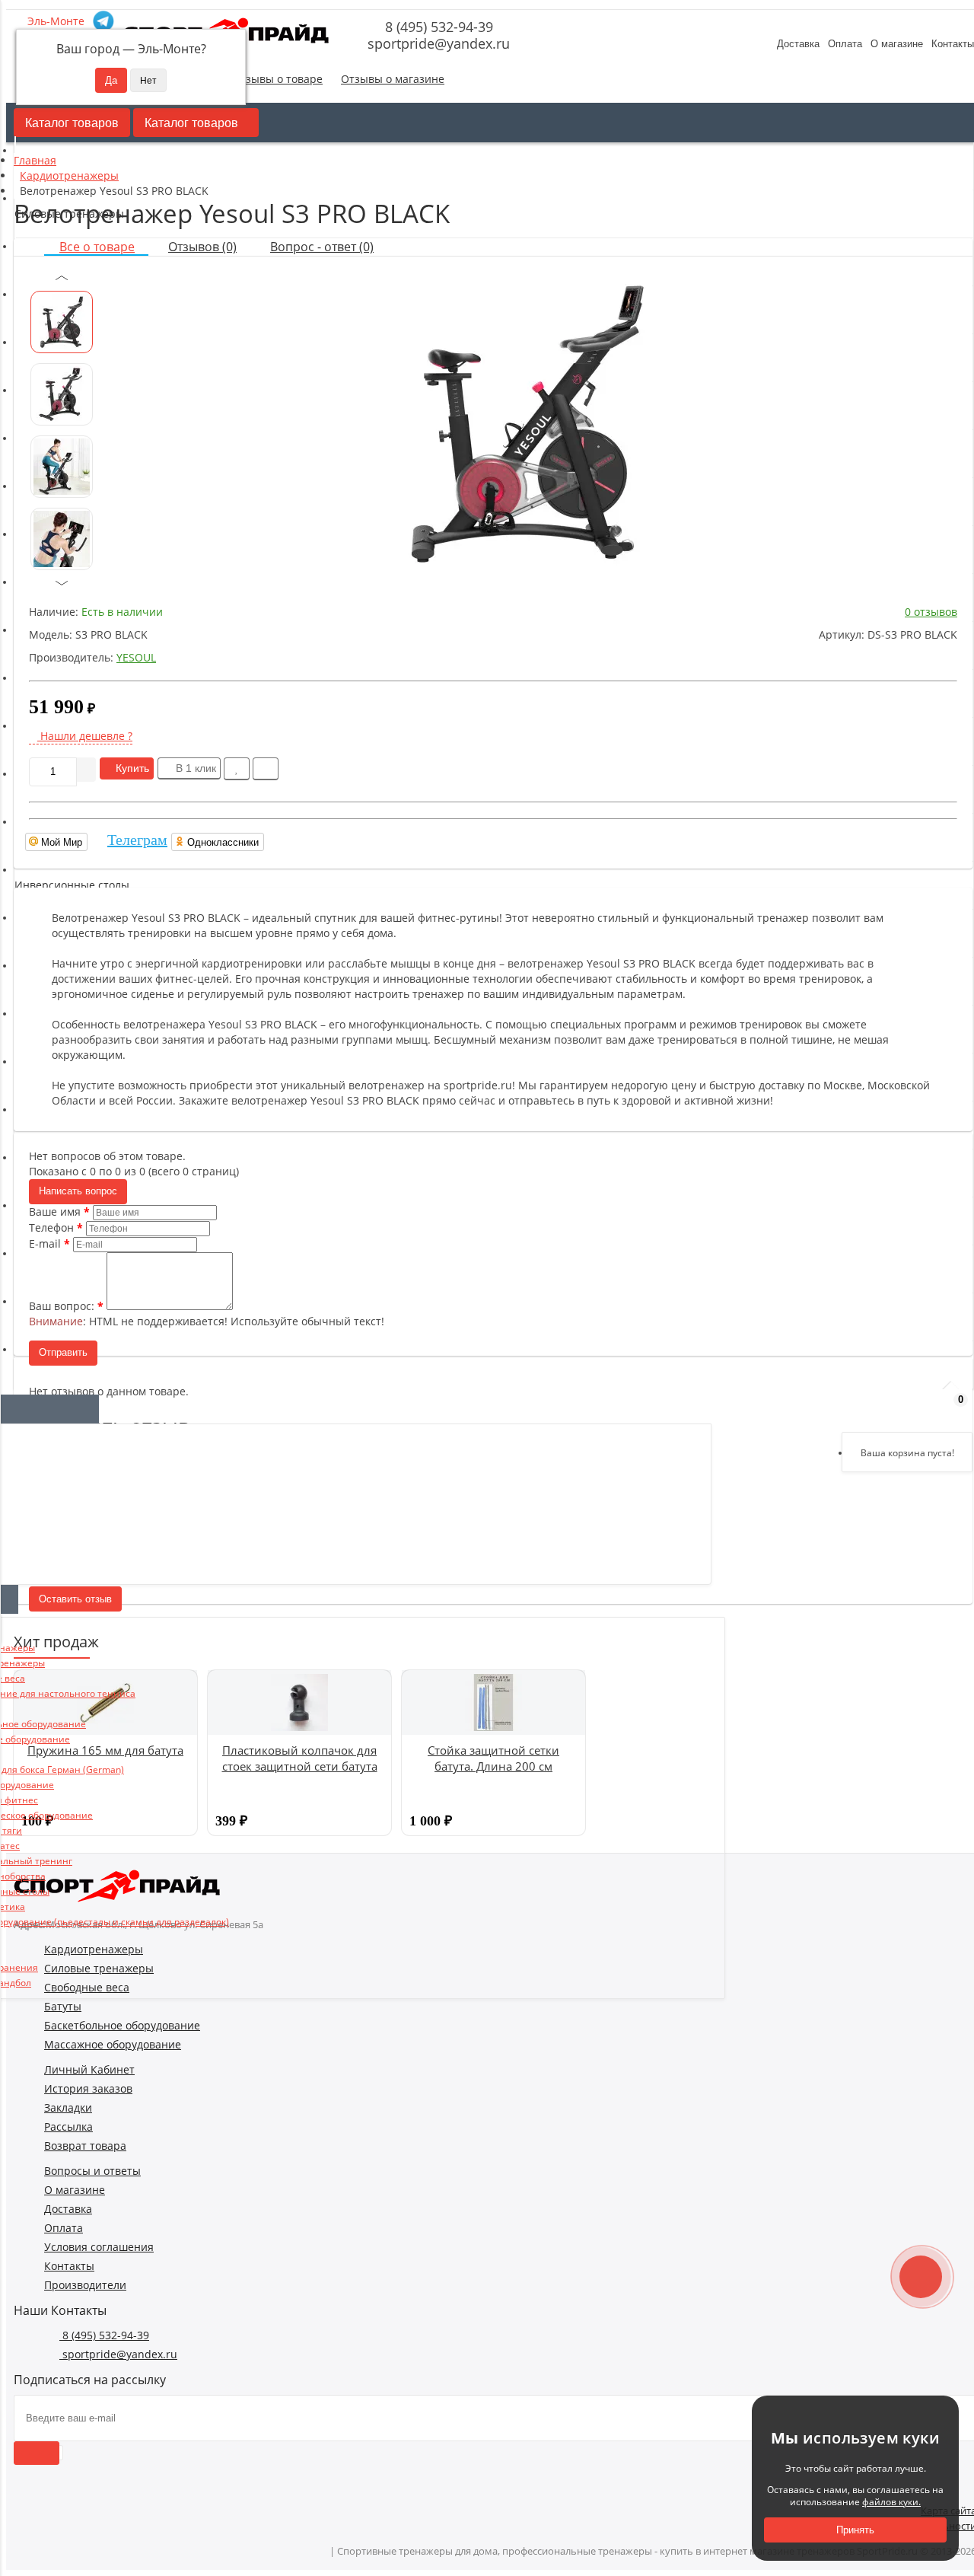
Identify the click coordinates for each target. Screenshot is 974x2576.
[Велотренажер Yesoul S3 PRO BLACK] (527, 424)
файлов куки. (891, 2502)
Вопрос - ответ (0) (322, 247)
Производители (85, 2285)
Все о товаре (97, 247)
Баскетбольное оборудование (122, 2025)
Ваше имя (55, 1211)
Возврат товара (85, 2146)
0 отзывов (931, 612)
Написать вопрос (78, 1191)
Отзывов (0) (202, 247)
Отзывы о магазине (393, 79)
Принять (855, 2530)
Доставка (798, 44)
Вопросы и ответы (92, 2171)
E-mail (45, 1243)
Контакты (69, 2266)
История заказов (88, 2088)
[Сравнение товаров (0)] (874, 1407)
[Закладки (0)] (913, 1407)
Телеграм (137, 840)
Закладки (68, 2107)
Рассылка (68, 2126)
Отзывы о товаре (277, 79)
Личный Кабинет (89, 2069)
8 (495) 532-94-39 (437, 27)
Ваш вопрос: (62, 1306)
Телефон (51, 1227)
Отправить (63, 1352)
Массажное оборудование (113, 2044)
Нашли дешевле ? (85, 736)
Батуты (63, 2006)
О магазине (897, 44)
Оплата (845, 44)
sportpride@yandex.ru (437, 43)
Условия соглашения (99, 2247)
